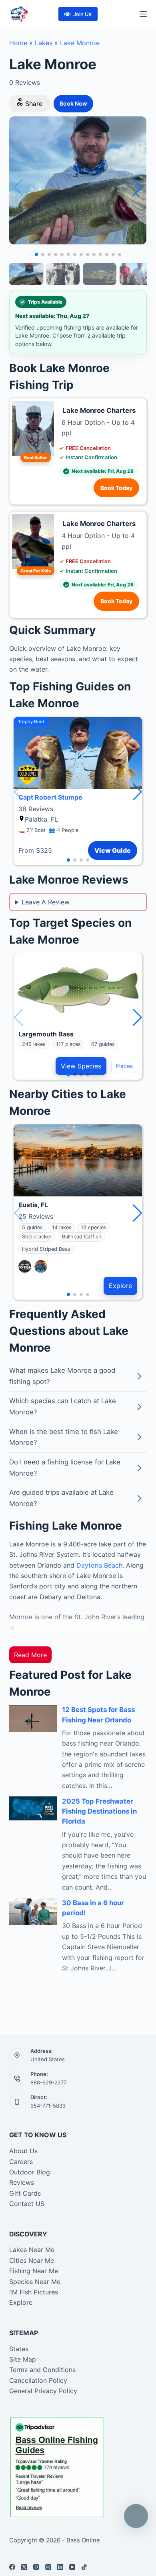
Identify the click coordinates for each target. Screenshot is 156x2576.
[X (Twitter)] (24, 2567)
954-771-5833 (48, 2106)
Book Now (73, 103)
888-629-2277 (48, 2082)
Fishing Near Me (34, 2271)
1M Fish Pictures (34, 2292)
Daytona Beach (99, 1565)
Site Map (23, 2359)
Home (18, 43)
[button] (137, 188)
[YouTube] (72, 2567)
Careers (21, 2162)
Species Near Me (35, 2282)
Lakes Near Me (32, 2250)
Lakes (44, 43)
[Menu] (143, 14)
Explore (120, 1286)
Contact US (27, 2204)
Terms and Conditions (42, 2370)
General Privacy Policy (43, 2391)
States (19, 2349)
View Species (81, 1066)
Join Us (82, 14)
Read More (30, 1655)
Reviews (22, 2182)
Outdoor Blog (30, 2172)
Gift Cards (25, 2193)
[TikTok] (84, 2567)
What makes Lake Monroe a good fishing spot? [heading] (62, 1376)
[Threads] (48, 2567)
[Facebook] (12, 2567)
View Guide (113, 850)
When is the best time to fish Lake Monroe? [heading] (64, 1437)
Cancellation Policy (38, 2380)
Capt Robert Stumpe (50, 797)
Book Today (116, 488)
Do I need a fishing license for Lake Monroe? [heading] (65, 1468)
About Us (23, 2151)
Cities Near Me (32, 2260)
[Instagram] (36, 2567)
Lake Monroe (80, 43)
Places (124, 1066)
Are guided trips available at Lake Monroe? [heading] (61, 1498)
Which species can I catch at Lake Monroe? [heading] (63, 1406)
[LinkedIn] (60, 2567)
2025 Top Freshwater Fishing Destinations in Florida (99, 1811)
